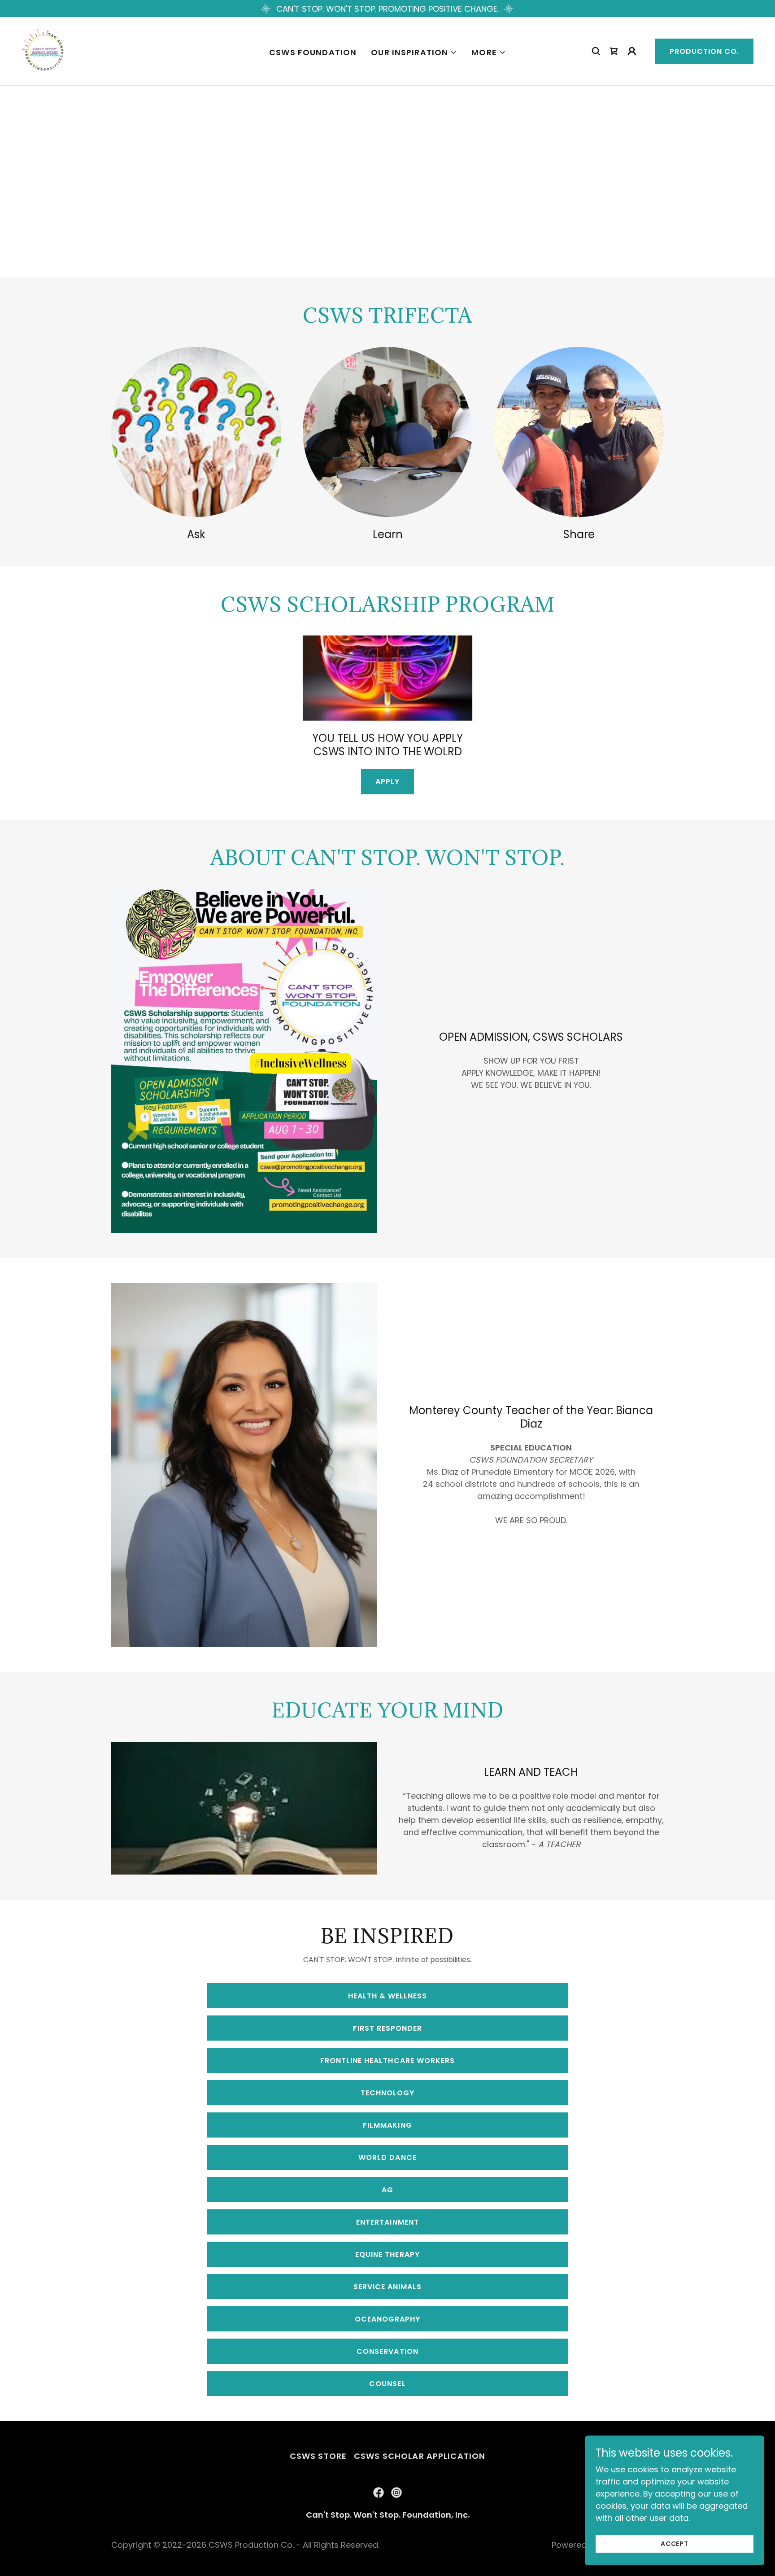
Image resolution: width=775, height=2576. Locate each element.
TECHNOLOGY (387, 2093)
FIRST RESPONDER (387, 2028)
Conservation (387, 2351)
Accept (675, 2544)
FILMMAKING (387, 2125)
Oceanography (387, 2319)
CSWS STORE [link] (318, 2456)
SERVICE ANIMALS (387, 2287)
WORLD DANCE (387, 2158)
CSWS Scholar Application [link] (420, 2456)
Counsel (387, 2384)
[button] (414, 53)
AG (387, 2190)
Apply (387, 782)
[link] (45, 50)
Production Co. (704, 51)
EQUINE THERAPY (387, 2254)
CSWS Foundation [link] (313, 52)
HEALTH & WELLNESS (387, 1996)
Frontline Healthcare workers (387, 2061)
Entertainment (387, 2222)
